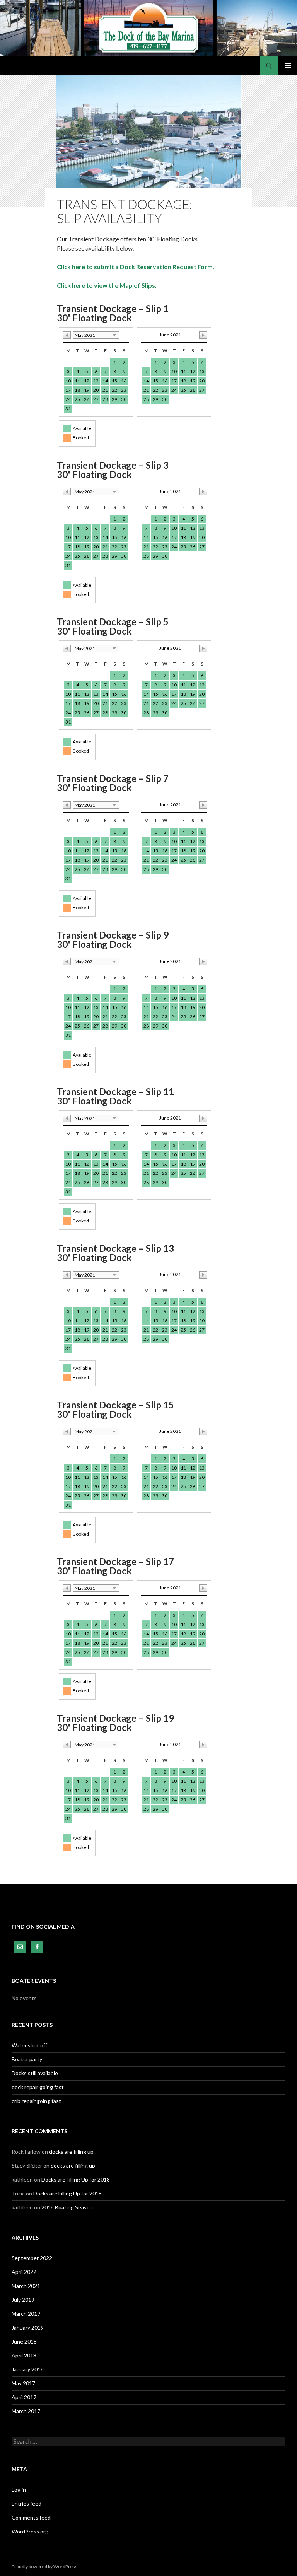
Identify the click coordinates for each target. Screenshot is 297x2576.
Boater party (27, 2059)
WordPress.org (30, 2531)
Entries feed (26, 2503)
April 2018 (24, 2355)
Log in (19, 2490)
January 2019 (28, 2328)
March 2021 (26, 2286)
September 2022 (32, 2258)
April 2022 (24, 2272)
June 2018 (24, 2341)
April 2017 (24, 2397)
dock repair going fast (38, 2087)
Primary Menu (288, 66)
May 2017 (23, 2383)
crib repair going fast (36, 2101)
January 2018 (28, 2369)
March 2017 (26, 2411)
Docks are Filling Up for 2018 (76, 2179)
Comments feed (31, 2517)
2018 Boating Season (67, 2207)
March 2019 (26, 2314)
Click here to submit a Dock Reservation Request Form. (136, 267)
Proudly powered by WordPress (44, 2567)
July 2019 (23, 2300)
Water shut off (29, 2045)
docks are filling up (71, 2152)
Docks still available (35, 2073)
